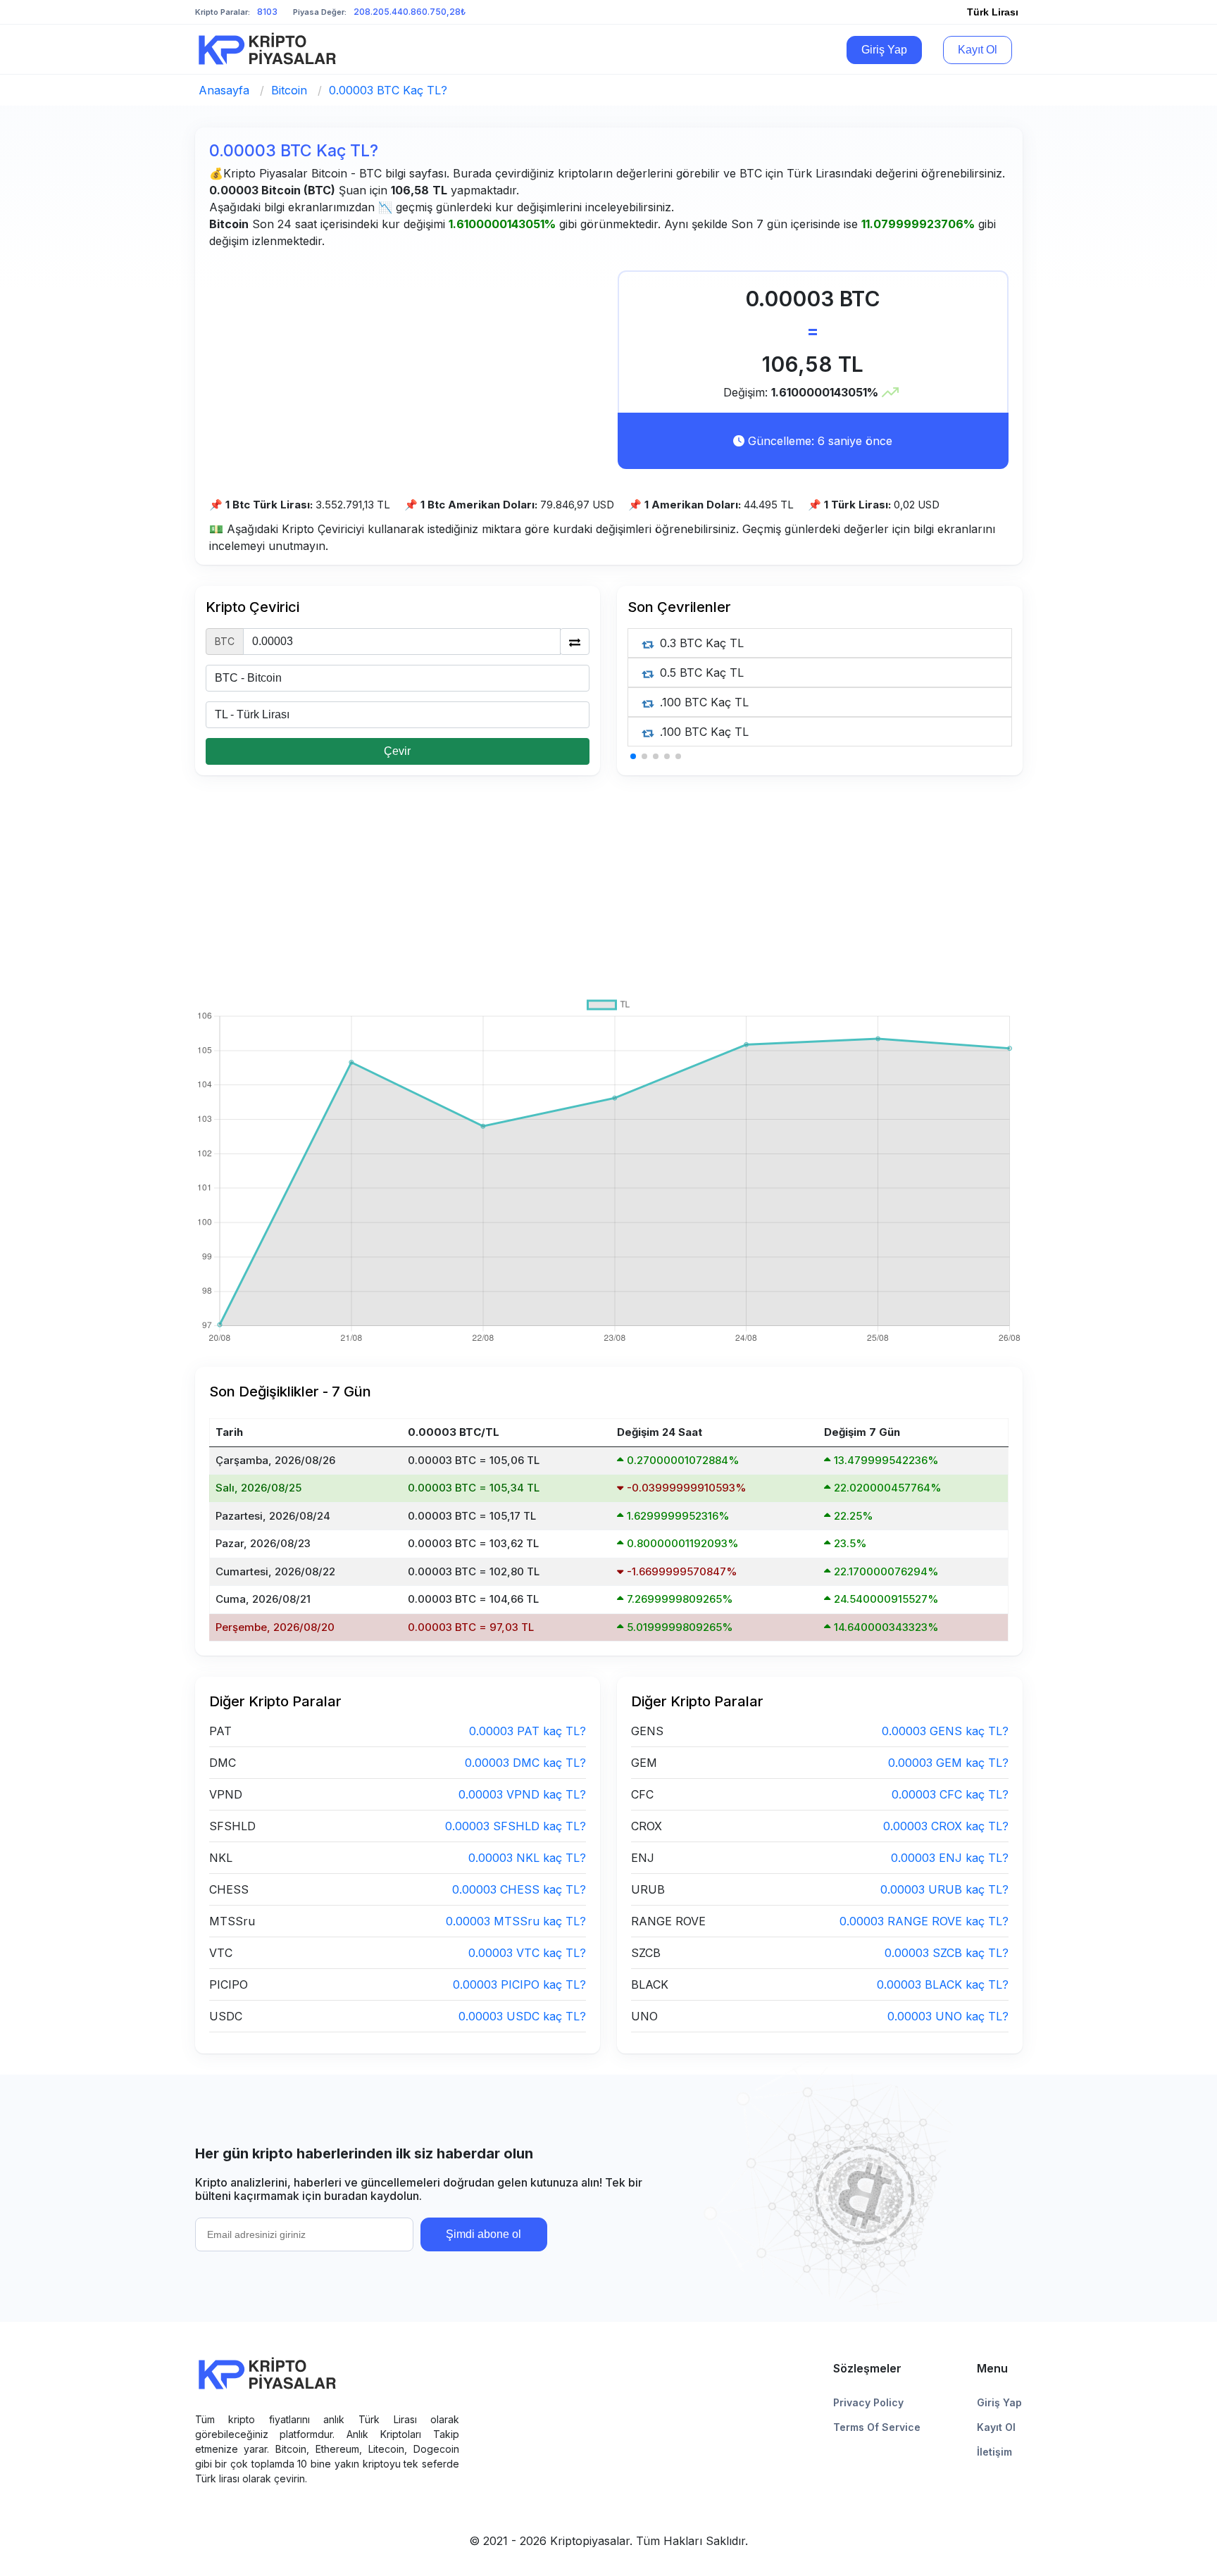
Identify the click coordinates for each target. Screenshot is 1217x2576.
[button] (633, 756)
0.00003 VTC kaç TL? (527, 1953)
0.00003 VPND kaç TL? (522, 1794)
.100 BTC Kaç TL (703, 702)
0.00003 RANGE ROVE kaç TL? (924, 1921)
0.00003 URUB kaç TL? (944, 1889)
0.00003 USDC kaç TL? (522, 2016)
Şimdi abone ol (483, 2234)
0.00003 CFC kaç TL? (950, 1794)
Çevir (397, 751)
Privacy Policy (868, 2402)
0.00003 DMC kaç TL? (525, 1763)
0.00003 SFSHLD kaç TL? (516, 1826)
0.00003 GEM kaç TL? (948, 1763)
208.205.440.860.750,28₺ (410, 12)
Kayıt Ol (978, 50)
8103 (267, 12)
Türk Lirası (993, 12)
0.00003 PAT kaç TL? (528, 1731)
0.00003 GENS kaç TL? (945, 1731)
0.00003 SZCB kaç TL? (947, 1953)
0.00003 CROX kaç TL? (946, 1826)
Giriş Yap (884, 50)
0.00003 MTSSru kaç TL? (516, 1921)
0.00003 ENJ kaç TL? (950, 1858)
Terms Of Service (877, 2427)
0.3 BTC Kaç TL (700, 643)
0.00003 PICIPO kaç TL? (519, 1984)
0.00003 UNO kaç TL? (948, 2016)
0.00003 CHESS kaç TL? (519, 1889)
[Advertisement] (405, 369)
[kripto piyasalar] (270, 49)
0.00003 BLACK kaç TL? (943, 1984)
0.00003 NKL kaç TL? (527, 1858)
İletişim (994, 2452)
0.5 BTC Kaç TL (700, 673)
